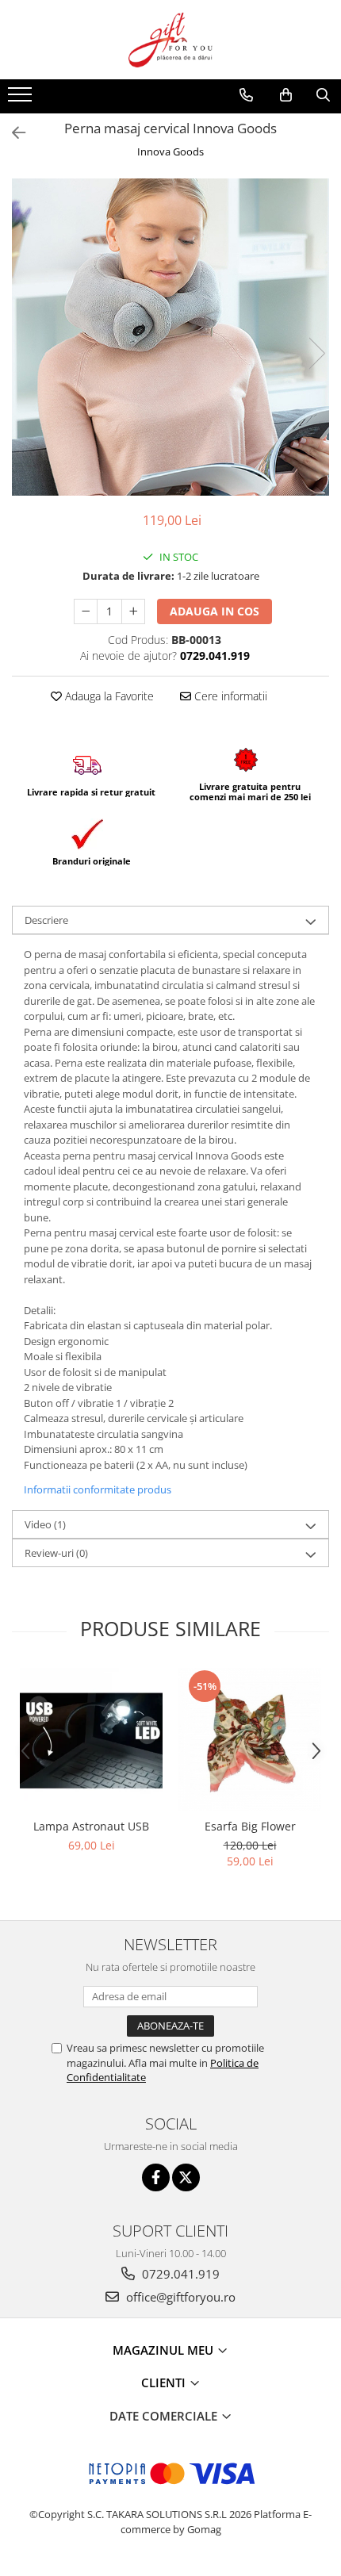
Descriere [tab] (46, 920)
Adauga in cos (215, 611)
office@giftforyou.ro (179, 2297)
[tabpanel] (170, 337)
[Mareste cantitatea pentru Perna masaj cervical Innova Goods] (133, 611)
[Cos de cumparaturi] (286, 95)
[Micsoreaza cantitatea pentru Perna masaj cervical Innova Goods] (86, 611)
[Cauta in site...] (323, 95)
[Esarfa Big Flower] (250, 1739)
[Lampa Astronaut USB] (91, 1739)
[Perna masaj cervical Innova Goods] (170, 337)
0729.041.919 (179, 2274)
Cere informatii (229, 696)
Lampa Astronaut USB (91, 1826)
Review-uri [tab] (56, 1553)
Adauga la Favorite (108, 696)
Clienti (165, 2382)
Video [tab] (45, 1524)
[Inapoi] (12, 133)
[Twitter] (186, 2177)
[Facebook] (156, 2177)
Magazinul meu (165, 2350)
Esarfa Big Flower (250, 1826)
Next (316, 353)
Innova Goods (170, 151)
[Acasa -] (170, 40)
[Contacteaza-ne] (246, 95)
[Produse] (22, 99)
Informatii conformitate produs (98, 1489)
